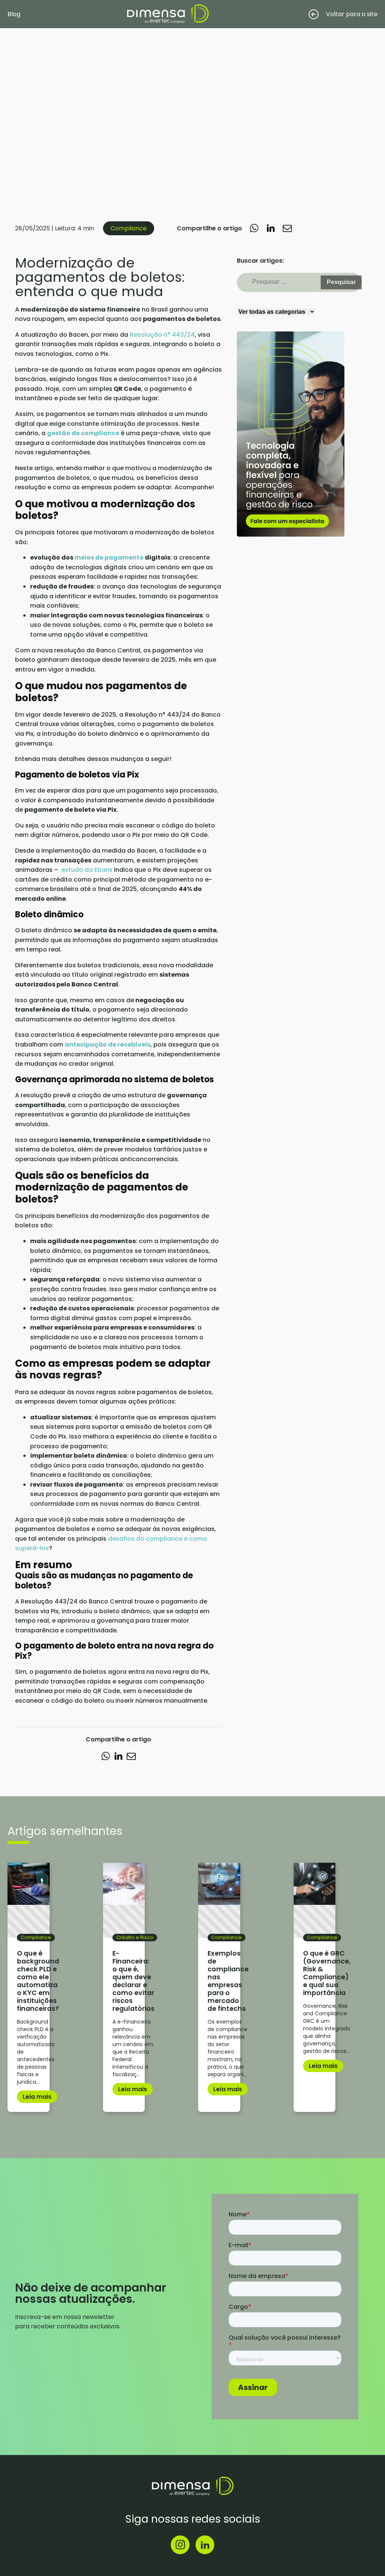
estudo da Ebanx (87, 870)
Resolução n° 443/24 (162, 335)
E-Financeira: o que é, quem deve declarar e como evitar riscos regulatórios (133, 1981)
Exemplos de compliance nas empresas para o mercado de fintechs (228, 1981)
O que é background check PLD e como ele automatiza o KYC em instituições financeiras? (38, 1981)
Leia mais (37, 2097)
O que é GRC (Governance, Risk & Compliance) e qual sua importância (327, 1973)
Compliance (129, 228)
